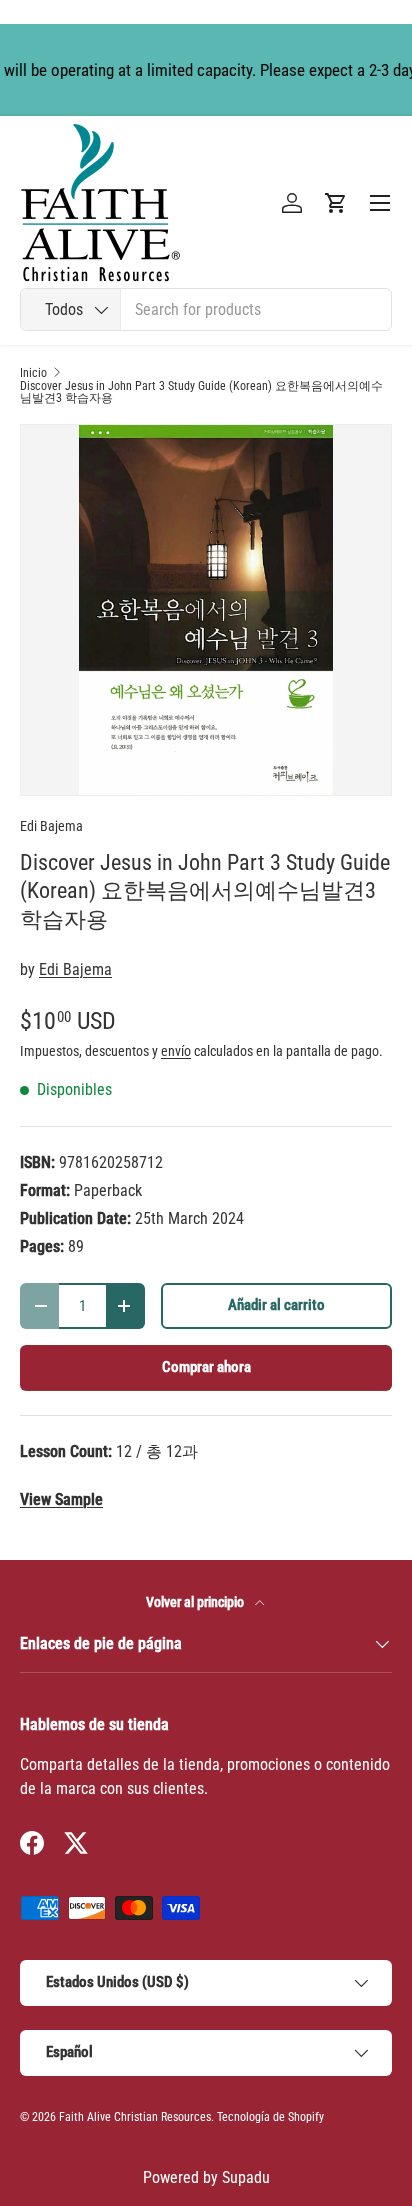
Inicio (33, 373)
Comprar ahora (206, 1367)
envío (176, 1051)
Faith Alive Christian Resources (135, 2117)
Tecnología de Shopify (270, 2117)
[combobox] (206, 309)
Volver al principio (196, 1602)
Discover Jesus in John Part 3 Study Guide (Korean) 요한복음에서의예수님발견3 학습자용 (201, 392)
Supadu (246, 2177)
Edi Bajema (51, 826)
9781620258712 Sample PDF (61, 1500)
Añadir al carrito (276, 1305)
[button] (336, 203)
